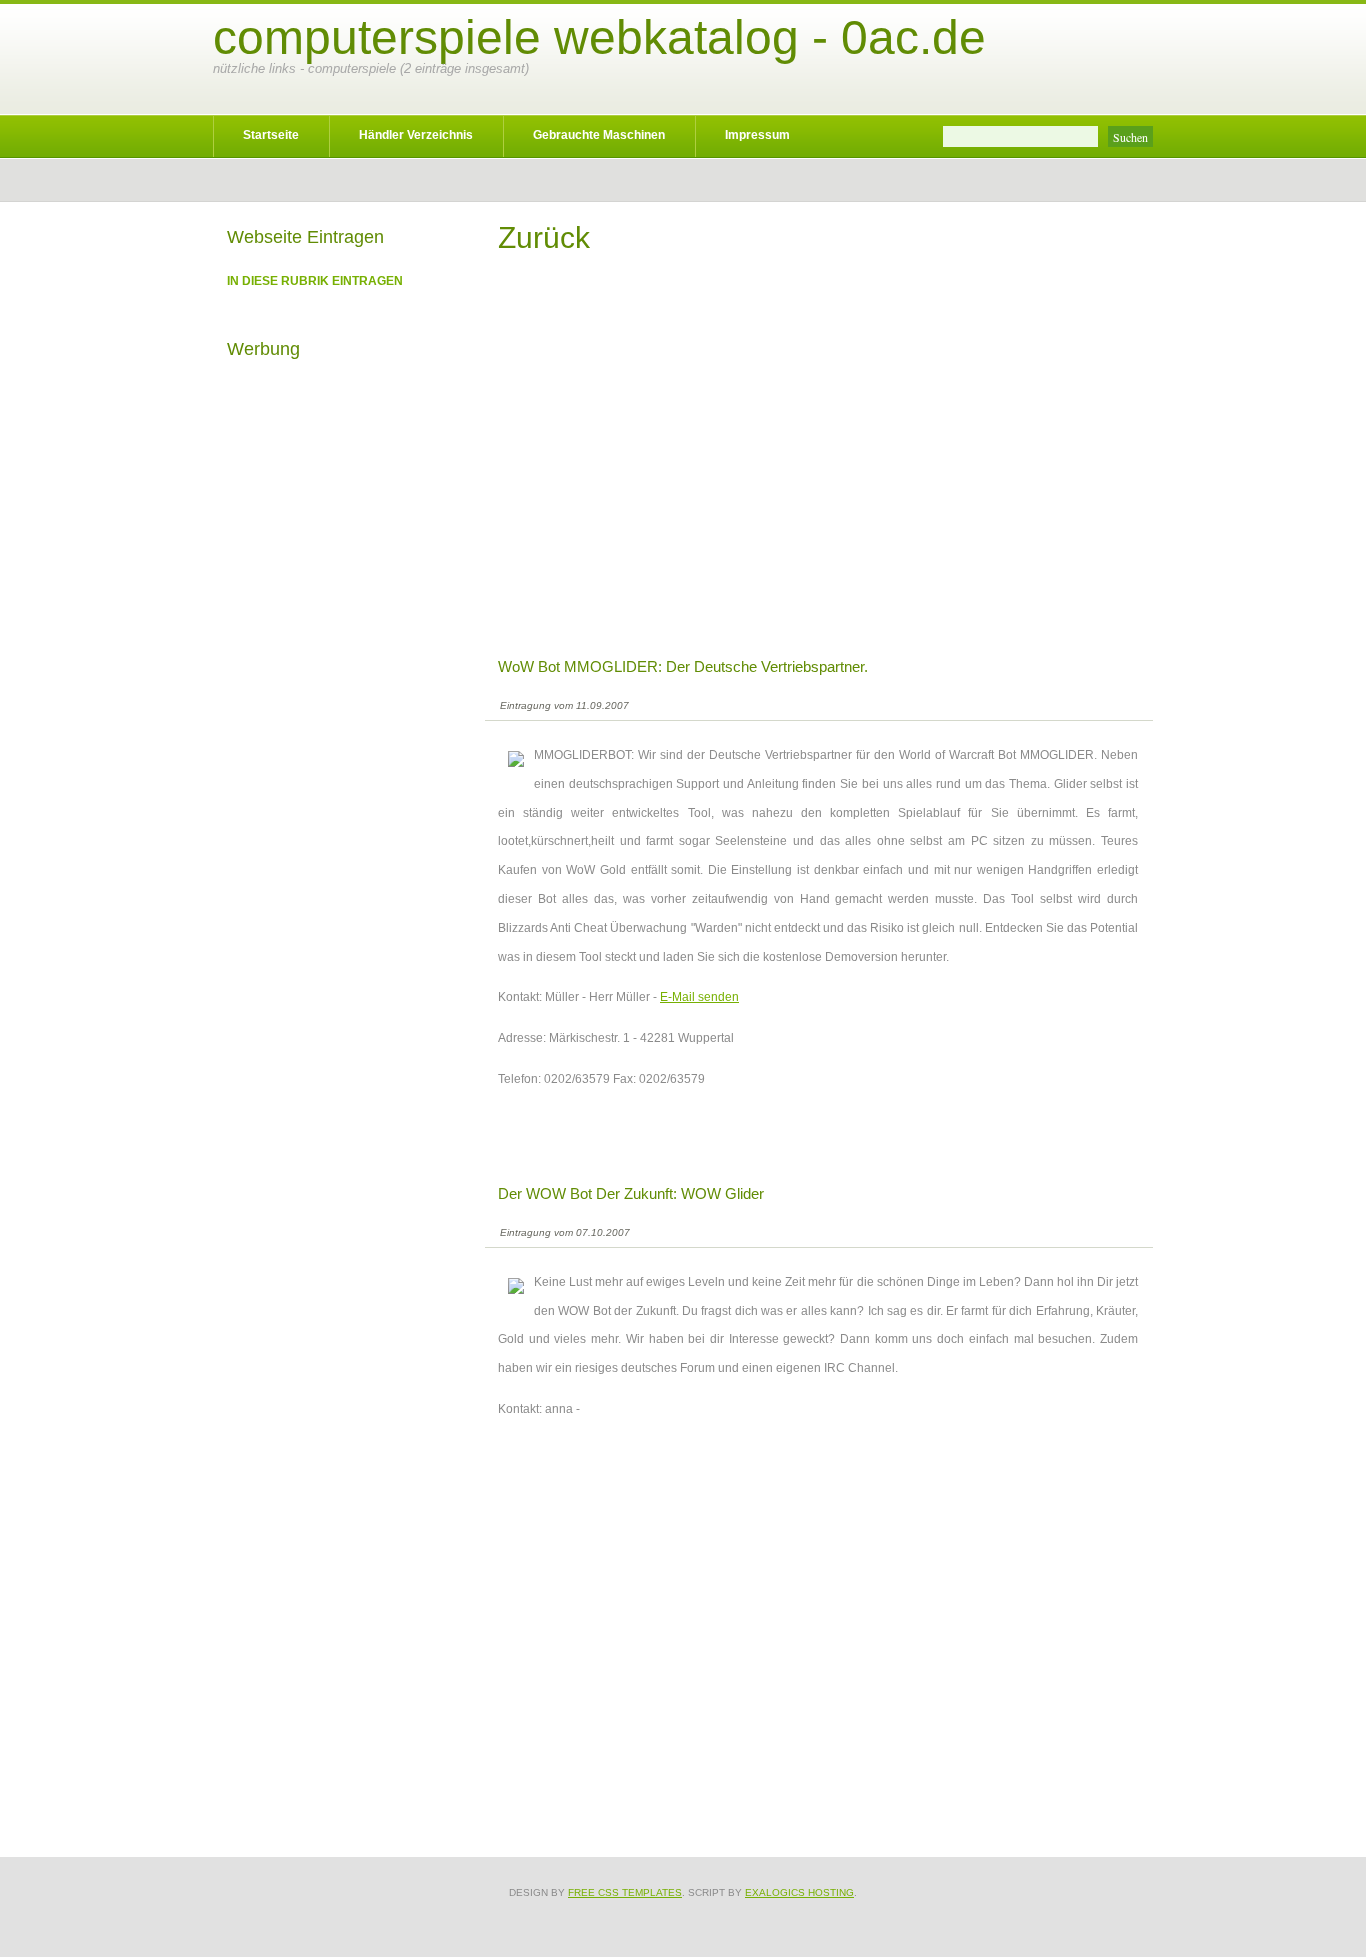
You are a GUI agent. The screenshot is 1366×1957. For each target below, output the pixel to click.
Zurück (544, 237)
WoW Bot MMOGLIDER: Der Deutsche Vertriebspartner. (683, 666)
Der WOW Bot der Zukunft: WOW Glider (631, 1193)
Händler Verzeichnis (416, 135)
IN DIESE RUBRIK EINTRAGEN (315, 281)
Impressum (757, 135)
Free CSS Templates (625, 1892)
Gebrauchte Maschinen (599, 135)
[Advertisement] (818, 470)
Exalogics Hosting (799, 1892)
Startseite (271, 135)
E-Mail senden (699, 997)
